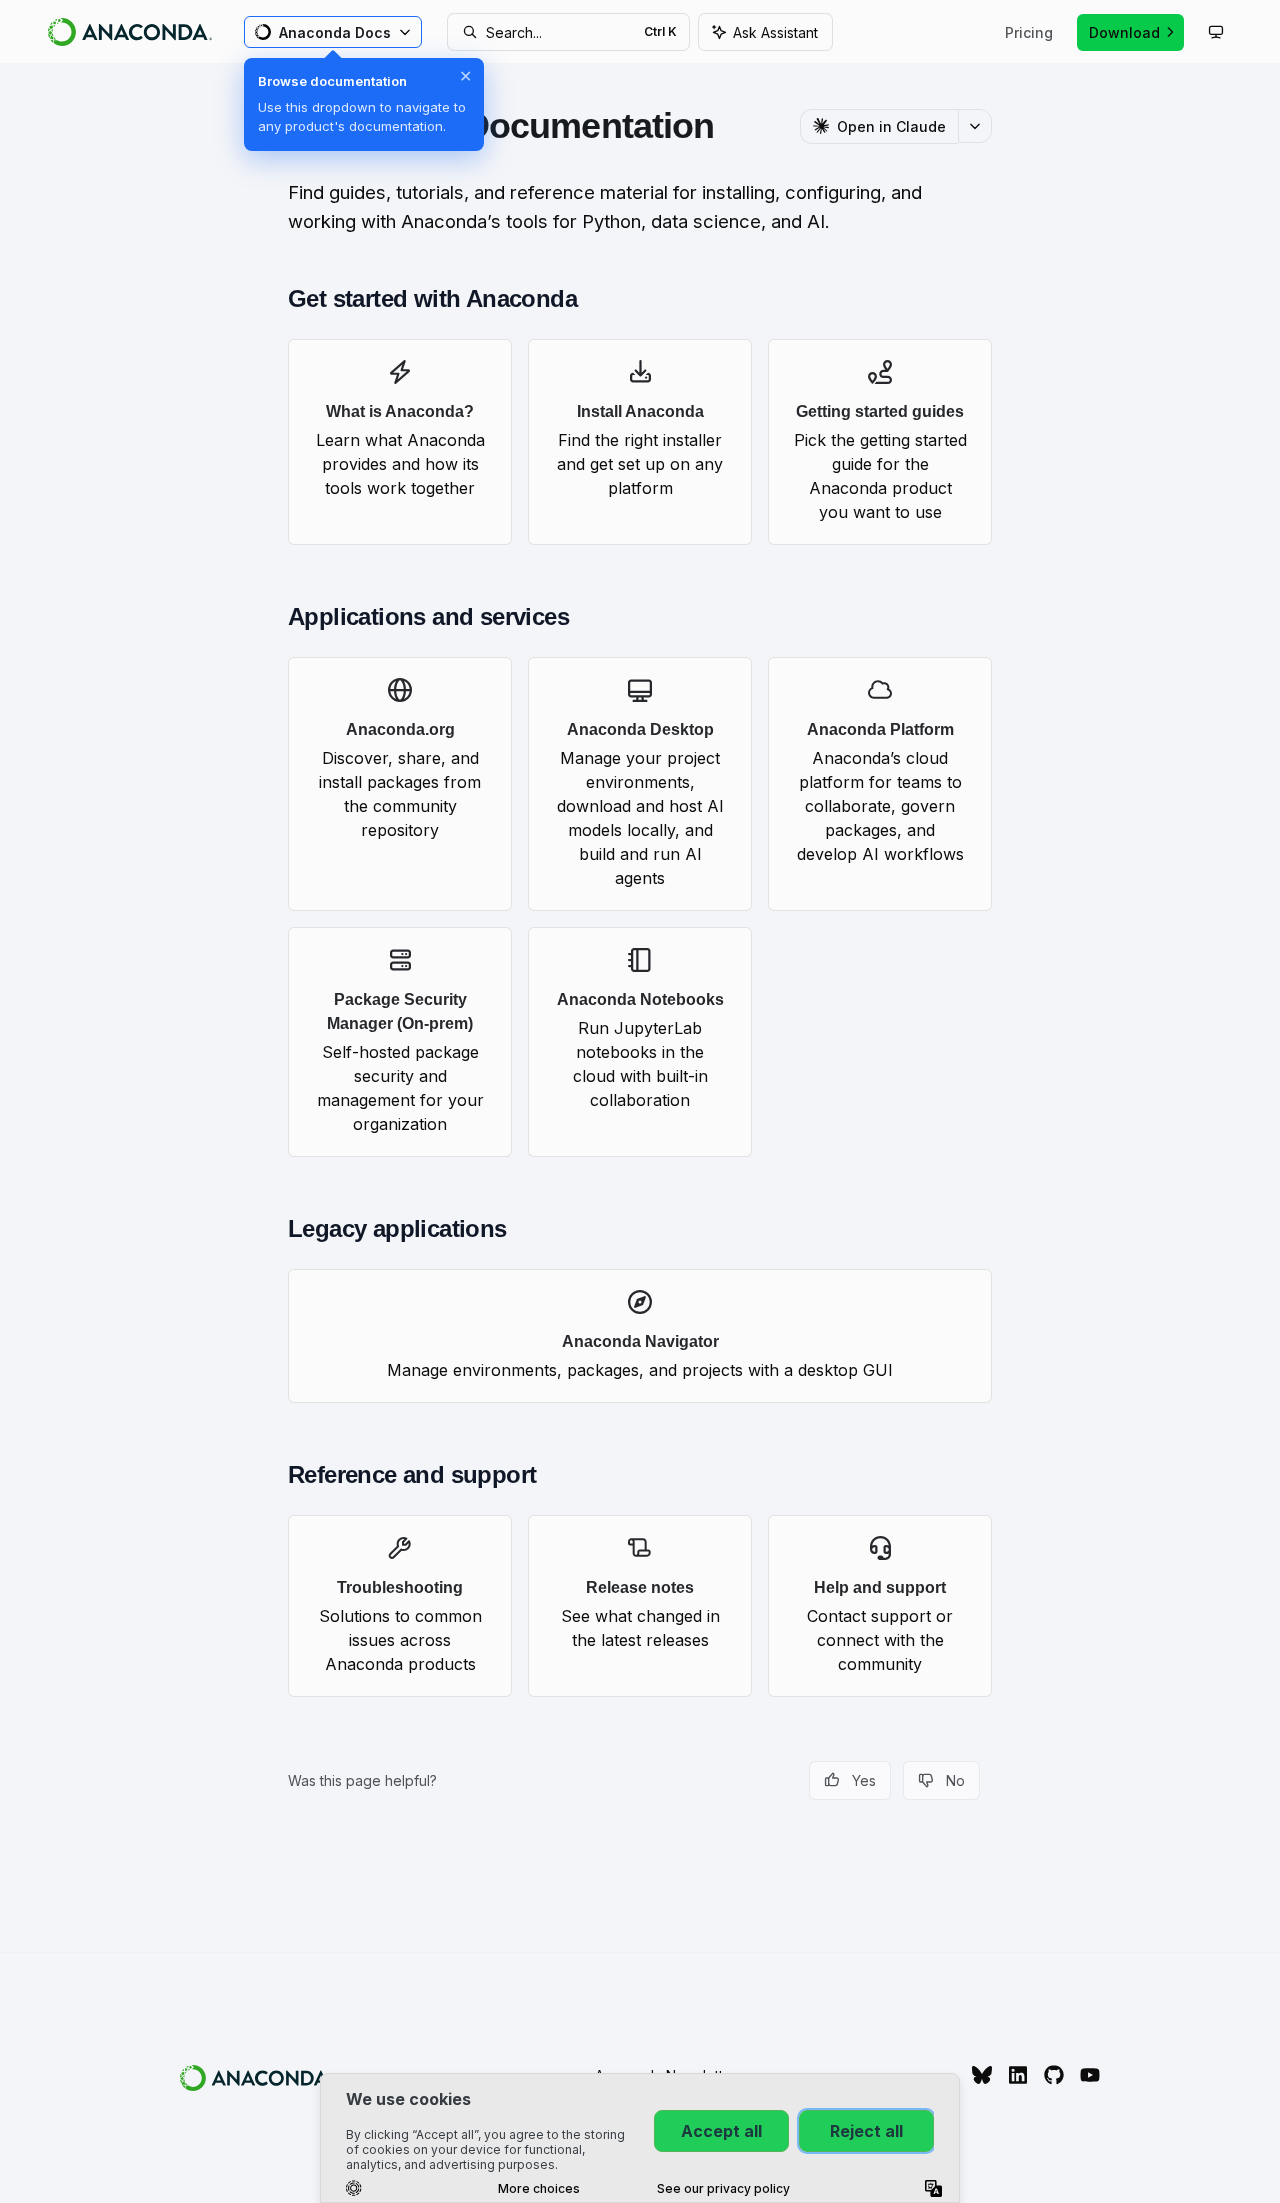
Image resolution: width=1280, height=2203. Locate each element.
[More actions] (975, 126)
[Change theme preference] (1216, 32)
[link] (400, 442)
